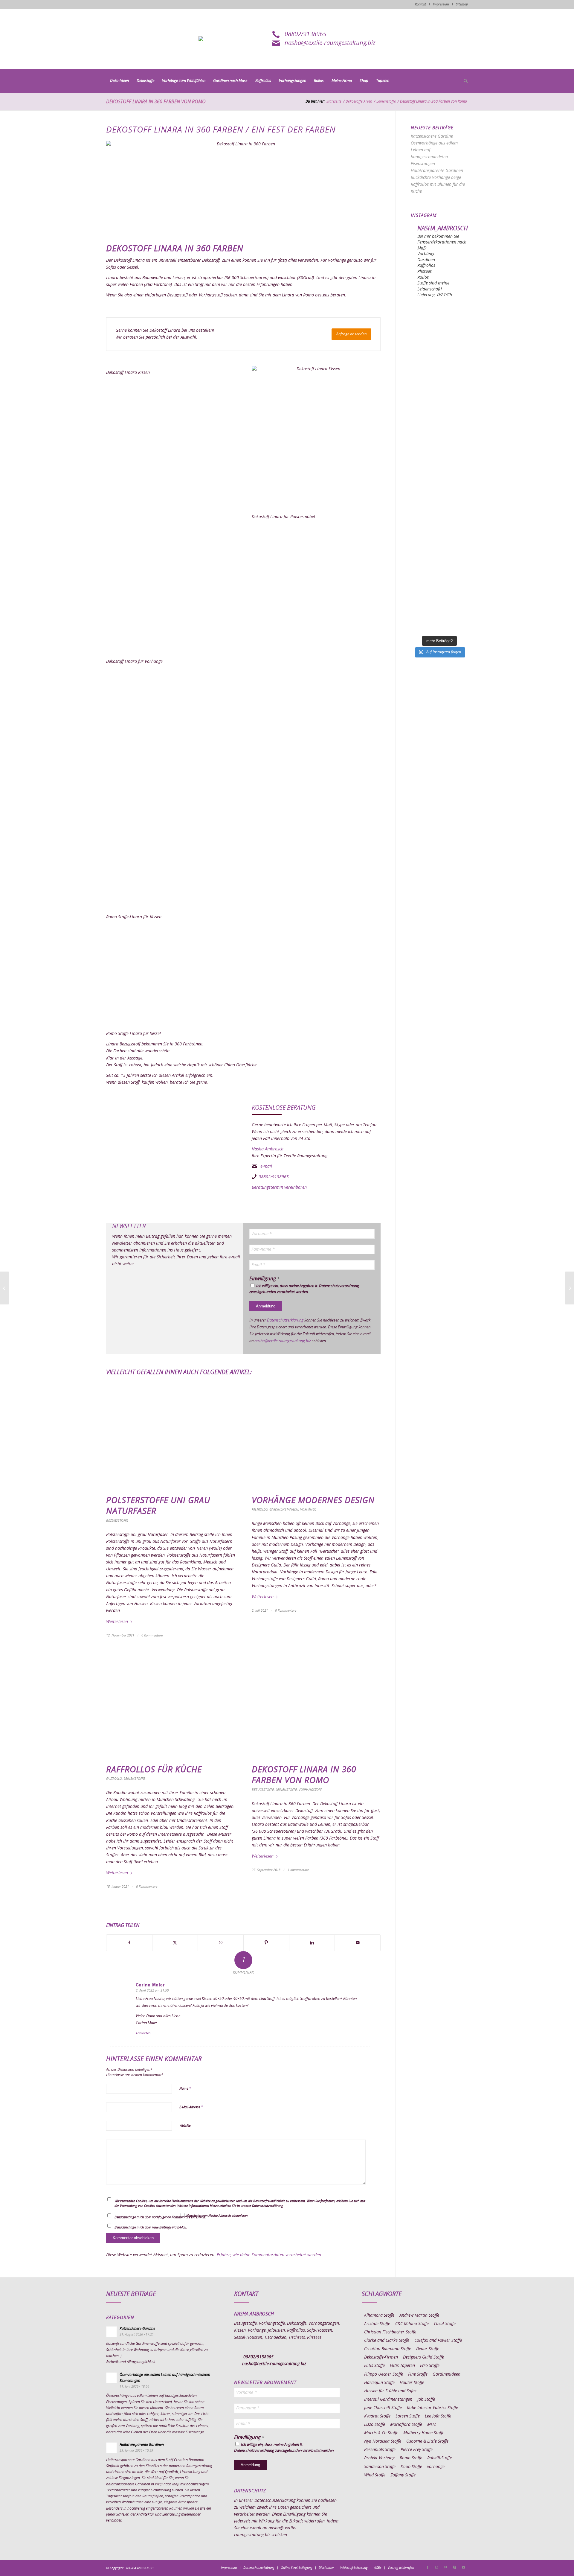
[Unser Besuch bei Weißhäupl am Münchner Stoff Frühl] (439, 484)
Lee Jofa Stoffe (438, 2416)
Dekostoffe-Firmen (381, 2357)
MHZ (432, 2425)
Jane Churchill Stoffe (383, 2408)
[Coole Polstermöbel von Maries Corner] (5, 1288)
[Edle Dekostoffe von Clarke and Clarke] (569, 1288)
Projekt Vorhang (379, 2458)
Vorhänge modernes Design (313, 1501)
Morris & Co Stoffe (381, 2433)
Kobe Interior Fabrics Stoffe (432, 2408)
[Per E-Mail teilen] (358, 1943)
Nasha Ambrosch (268, 1149)
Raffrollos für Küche (154, 1770)
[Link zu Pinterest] (445, 2568)
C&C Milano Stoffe (412, 2324)
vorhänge (436, 2467)
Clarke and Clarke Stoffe (387, 2341)
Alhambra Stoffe (379, 2315)
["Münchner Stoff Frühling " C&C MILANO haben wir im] (439, 615)
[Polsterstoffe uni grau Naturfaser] (171, 1437)
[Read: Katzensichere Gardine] (112, 2332)
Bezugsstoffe (117, 1521)
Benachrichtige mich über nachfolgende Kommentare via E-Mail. (160, 2217)
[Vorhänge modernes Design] (316, 1437)
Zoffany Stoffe (403, 2475)
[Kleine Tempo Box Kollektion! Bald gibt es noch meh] (439, 354)
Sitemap (462, 4)
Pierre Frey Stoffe (417, 2450)
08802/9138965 (305, 34)
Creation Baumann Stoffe (388, 2349)
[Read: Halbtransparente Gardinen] (112, 2448)
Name (185, 2089)
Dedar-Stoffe (428, 2349)
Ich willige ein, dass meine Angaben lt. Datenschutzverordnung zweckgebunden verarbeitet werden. (304, 1289)
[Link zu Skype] (454, 2568)
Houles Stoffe (412, 2383)
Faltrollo (260, 1509)
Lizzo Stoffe (375, 2425)
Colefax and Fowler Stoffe (438, 2341)
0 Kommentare (152, 1635)
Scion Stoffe (411, 2467)
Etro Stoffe (430, 2366)
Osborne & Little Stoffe (427, 2441)
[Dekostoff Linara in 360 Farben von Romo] (316, 1706)
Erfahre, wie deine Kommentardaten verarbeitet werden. (270, 2255)
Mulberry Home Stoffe (424, 2433)
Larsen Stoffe (408, 2416)
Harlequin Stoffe (379, 2383)
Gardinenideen (446, 2374)
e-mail (266, 1167)
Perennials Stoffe (380, 2450)
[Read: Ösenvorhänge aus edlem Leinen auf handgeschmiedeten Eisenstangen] (112, 2378)
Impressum (441, 4)
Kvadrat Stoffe (377, 2416)
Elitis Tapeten (402, 2366)
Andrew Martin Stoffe (419, 2315)
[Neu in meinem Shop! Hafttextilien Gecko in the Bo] (439, 419)
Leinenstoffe (134, 1779)
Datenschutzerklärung (285, 1320)
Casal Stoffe (445, 2324)
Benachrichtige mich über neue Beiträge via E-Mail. (151, 2227)
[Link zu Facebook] (428, 2568)
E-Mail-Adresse (191, 2107)
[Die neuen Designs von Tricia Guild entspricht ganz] (439, 517)
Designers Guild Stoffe (423, 2357)
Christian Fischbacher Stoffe (390, 2332)
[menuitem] (119, 81)
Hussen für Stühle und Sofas (390, 2391)
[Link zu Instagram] (436, 2568)
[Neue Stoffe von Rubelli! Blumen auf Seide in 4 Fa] (439, 582)
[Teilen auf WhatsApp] (221, 1943)
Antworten (143, 2033)
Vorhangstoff (310, 1790)
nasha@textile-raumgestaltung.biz (330, 43)
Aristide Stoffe (377, 2324)
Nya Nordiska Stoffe (383, 2441)
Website (185, 2126)
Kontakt (420, 4)
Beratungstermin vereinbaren (279, 1187)
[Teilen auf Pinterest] (266, 1943)
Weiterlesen (117, 1622)
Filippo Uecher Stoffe (384, 2374)
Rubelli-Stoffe (439, 2458)
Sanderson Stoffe (380, 2467)
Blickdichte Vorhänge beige (436, 178)
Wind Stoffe (375, 2475)
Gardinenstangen (284, 1509)
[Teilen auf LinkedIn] (312, 1943)
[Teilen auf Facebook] (129, 1943)
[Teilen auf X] (175, 1943)
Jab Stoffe (426, 2400)
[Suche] (464, 81)
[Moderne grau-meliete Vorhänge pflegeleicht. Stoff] (439, 452)
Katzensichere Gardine (432, 136)
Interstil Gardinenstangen (388, 2400)
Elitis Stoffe (374, 2366)
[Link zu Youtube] (463, 2568)
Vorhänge (308, 1509)
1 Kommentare (298, 1870)
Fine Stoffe (418, 2374)
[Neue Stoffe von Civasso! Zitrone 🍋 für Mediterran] (439, 550)
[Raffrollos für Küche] (171, 1706)
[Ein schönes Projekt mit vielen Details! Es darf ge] (439, 387)
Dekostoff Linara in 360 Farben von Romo (156, 102)
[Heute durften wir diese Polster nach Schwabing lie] (439, 321)
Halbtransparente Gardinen (437, 171)
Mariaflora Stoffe (406, 2425)
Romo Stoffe (411, 2458)
